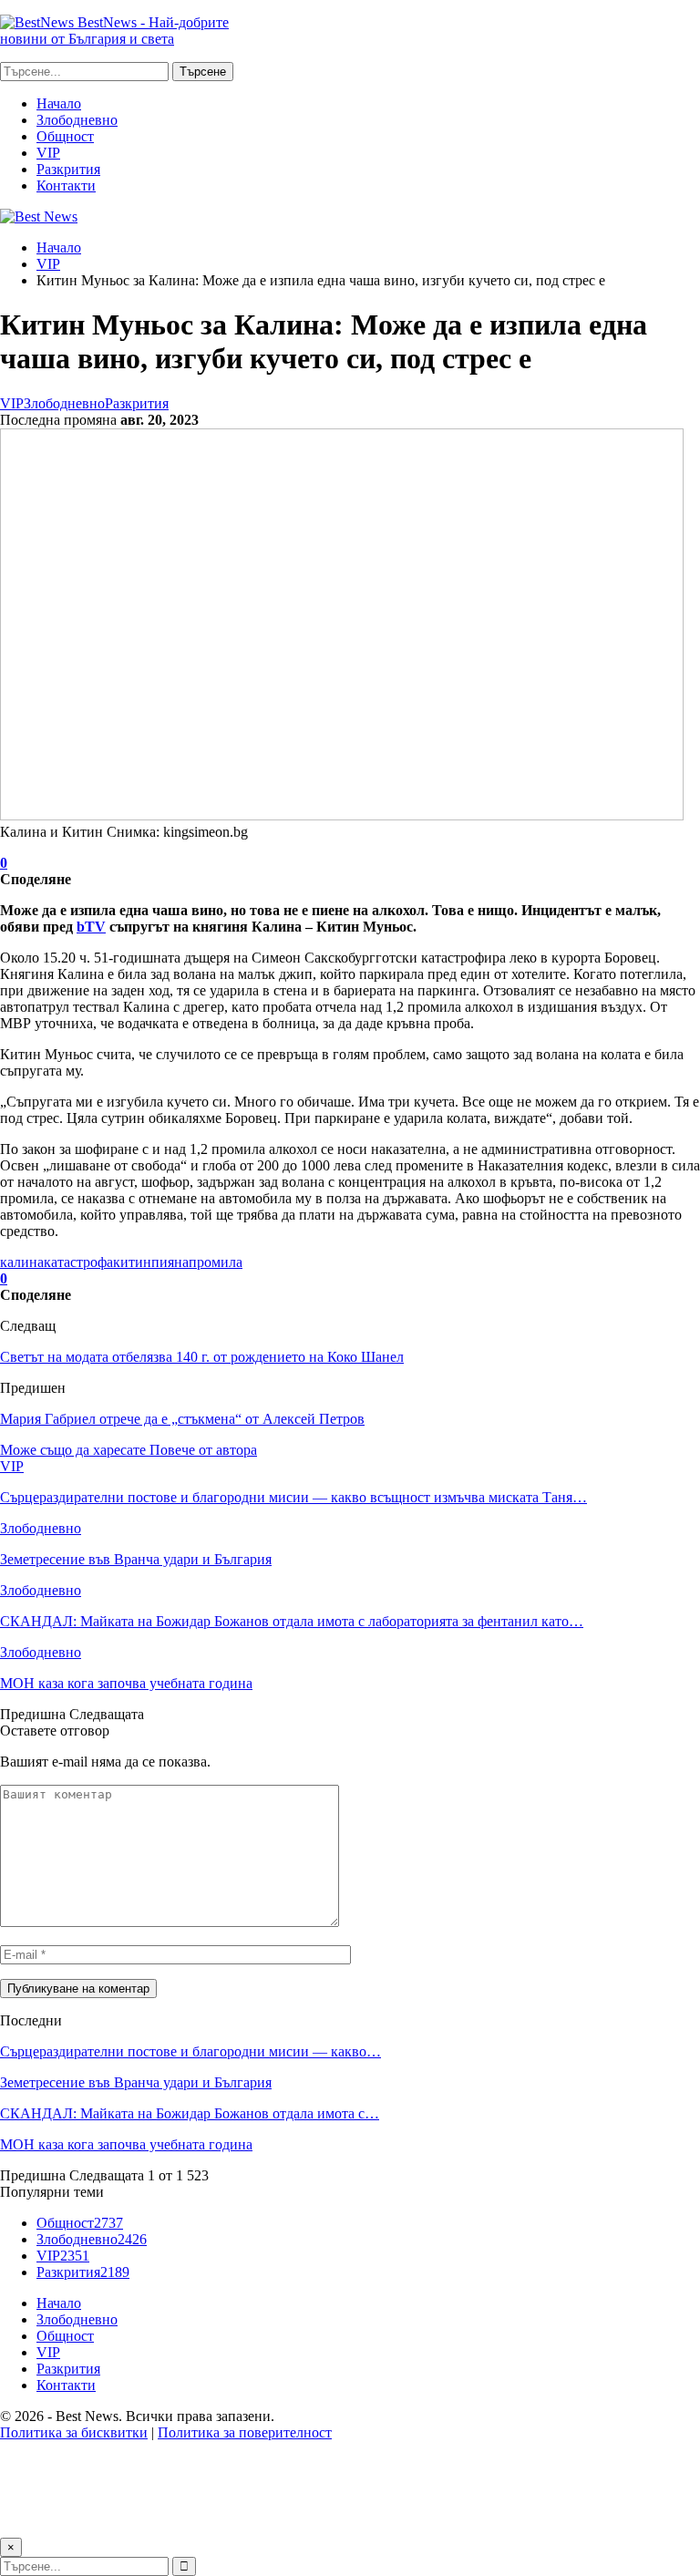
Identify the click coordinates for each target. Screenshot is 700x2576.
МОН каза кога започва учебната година (126, 2144)
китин (132, 1262)
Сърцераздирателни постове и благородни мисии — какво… (190, 2051)
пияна (170, 1262)
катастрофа (78, 1262)
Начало (59, 103)
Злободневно (77, 120)
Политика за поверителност (245, 2432)
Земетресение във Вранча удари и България (136, 2082)
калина (22, 1262)
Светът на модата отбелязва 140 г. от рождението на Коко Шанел (202, 1357)
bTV (91, 927)
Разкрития (68, 169)
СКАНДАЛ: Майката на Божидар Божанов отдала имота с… (190, 2113)
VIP (48, 153)
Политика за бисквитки (74, 2432)
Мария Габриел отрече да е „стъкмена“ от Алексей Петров (182, 1419)
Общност (65, 136)
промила (216, 1262)
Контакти (66, 185)
